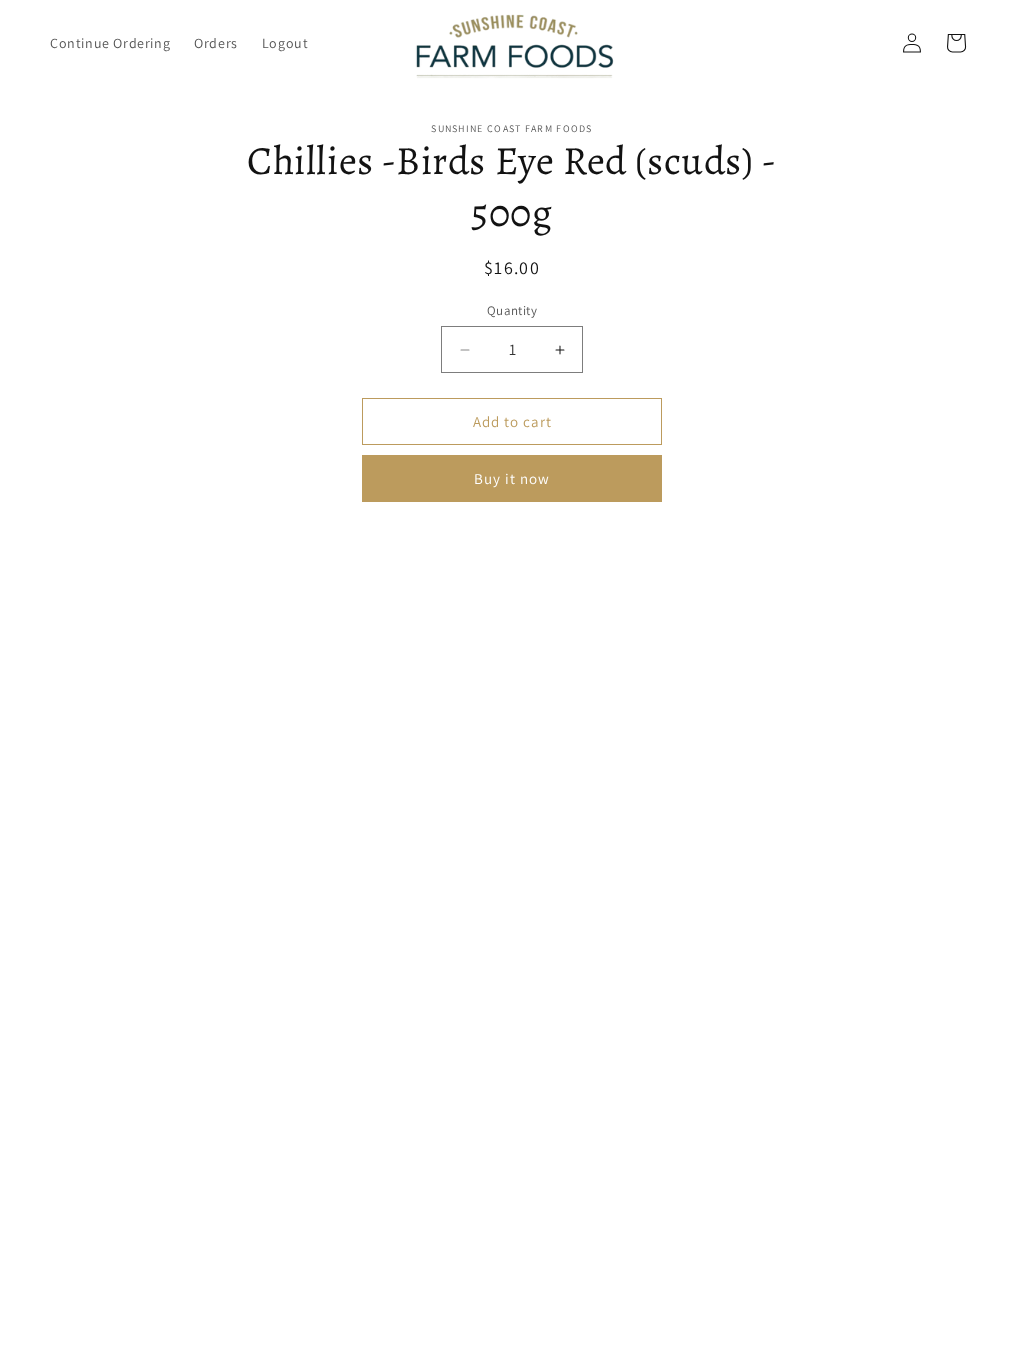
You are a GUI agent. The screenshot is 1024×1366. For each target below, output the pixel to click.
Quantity (512, 310)
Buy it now (512, 478)
